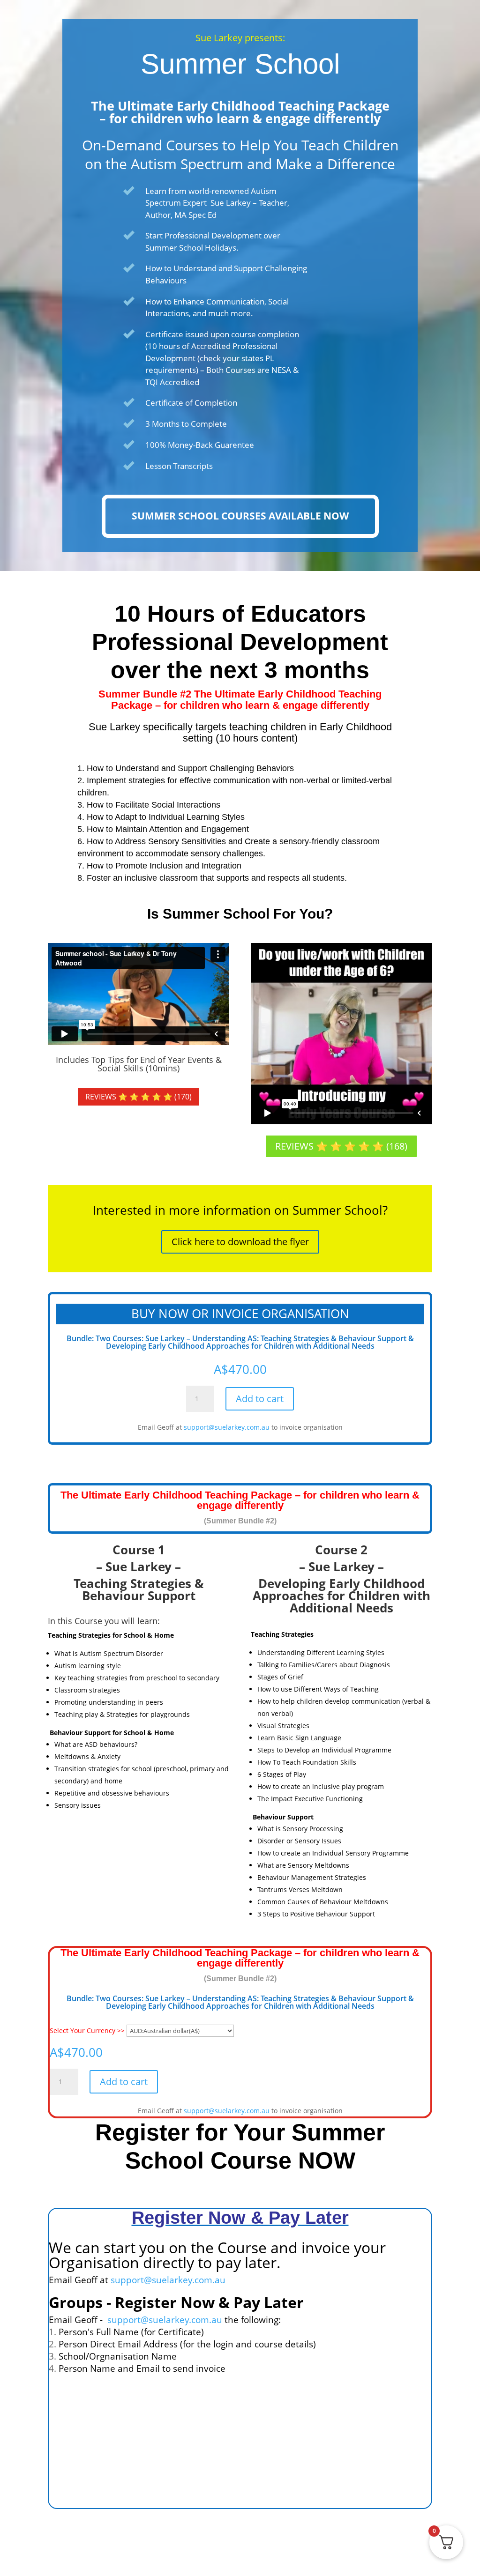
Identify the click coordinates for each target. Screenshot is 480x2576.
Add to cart (260, 1399)
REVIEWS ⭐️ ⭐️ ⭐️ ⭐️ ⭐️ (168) (341, 1146)
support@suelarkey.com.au (227, 1427)
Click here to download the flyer (240, 1242)
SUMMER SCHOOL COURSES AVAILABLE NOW (240, 516)
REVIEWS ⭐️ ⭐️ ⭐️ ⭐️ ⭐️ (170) (139, 1097)
